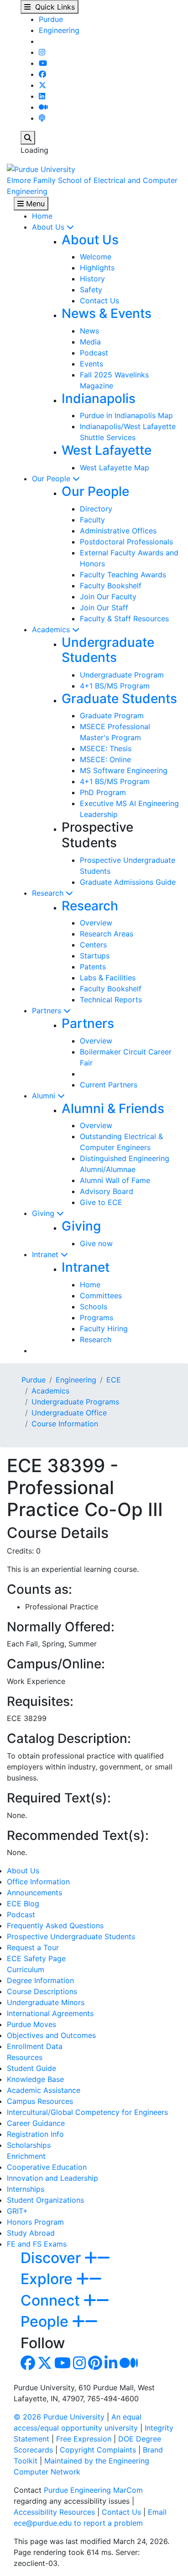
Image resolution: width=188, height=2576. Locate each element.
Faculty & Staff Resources (124, 618)
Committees (101, 1296)
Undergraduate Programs (75, 1402)
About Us (49, 227)
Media (90, 342)
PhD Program (103, 792)
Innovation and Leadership (52, 2178)
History (92, 279)
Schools (94, 1307)
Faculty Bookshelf (111, 586)
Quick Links (53, 7)
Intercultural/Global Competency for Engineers (87, 2112)
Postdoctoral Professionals (126, 542)
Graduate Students (119, 699)
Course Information (65, 1424)
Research (49, 893)
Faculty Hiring (104, 1328)
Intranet (46, 1254)
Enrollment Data (35, 2046)
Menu (34, 204)
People (46, 2321)
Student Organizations (45, 2200)
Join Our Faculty (108, 597)
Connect (52, 2300)
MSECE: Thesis (106, 748)
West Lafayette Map (115, 468)
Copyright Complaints (98, 2450)
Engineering (59, 30)
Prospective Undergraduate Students (71, 1936)
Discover (52, 2258)
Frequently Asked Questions (55, 1925)
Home (42, 216)
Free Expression (84, 2439)
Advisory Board (107, 1191)
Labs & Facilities (108, 978)
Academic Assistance (44, 2090)
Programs (97, 1318)
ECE (114, 1380)
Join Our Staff (104, 608)
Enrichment (26, 2156)
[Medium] (43, 107)
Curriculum (26, 1969)
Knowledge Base (35, 2079)
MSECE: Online (105, 759)
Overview (96, 923)
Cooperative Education (47, 2167)
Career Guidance (36, 2123)
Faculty (92, 520)
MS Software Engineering (124, 770)
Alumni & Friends (113, 1108)
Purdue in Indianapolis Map (126, 415)
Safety (91, 290)
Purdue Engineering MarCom (93, 2490)
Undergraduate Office (69, 1413)
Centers (93, 945)
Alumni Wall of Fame (115, 1180)
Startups (95, 956)
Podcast (94, 353)
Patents (93, 967)
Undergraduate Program (122, 675)
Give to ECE (101, 1202)
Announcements (34, 1893)
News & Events (107, 313)
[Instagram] (42, 52)
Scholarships (29, 2145)
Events (91, 364)
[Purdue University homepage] (41, 168)
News (89, 331)
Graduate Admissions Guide (128, 882)
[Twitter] (42, 85)
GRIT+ (17, 2211)
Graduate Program (112, 715)
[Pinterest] (95, 2366)
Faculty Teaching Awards (123, 575)
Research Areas (107, 934)
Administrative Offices (118, 531)
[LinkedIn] (42, 96)
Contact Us (99, 301)
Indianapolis (99, 398)
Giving (44, 1213)
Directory (96, 509)
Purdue (51, 19)
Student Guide (31, 2068)
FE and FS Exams (37, 2244)
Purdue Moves (31, 2024)
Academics (52, 629)
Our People (52, 479)
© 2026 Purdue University (59, 2417)
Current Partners (109, 1085)
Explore (48, 2279)
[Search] (28, 138)
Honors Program (35, 2222)
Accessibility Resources (54, 2512)
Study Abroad (31, 2233)
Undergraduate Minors (46, 2002)
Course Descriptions (42, 1991)
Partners (48, 1011)
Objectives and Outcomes (51, 2035)
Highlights (97, 268)
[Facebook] (42, 74)
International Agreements (50, 2013)
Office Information (38, 1882)
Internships (26, 2189)
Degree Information (40, 1980)
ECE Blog (23, 1904)
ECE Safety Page (36, 1958)
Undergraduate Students (108, 650)
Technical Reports (111, 1000)
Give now (96, 1243)
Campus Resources (40, 2101)
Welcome (96, 257)
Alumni (45, 1096)
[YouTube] (43, 63)
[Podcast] (42, 118)
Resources (25, 2057)
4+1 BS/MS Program (115, 686)
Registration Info (35, 2134)
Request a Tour (33, 1947)
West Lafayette (107, 450)
